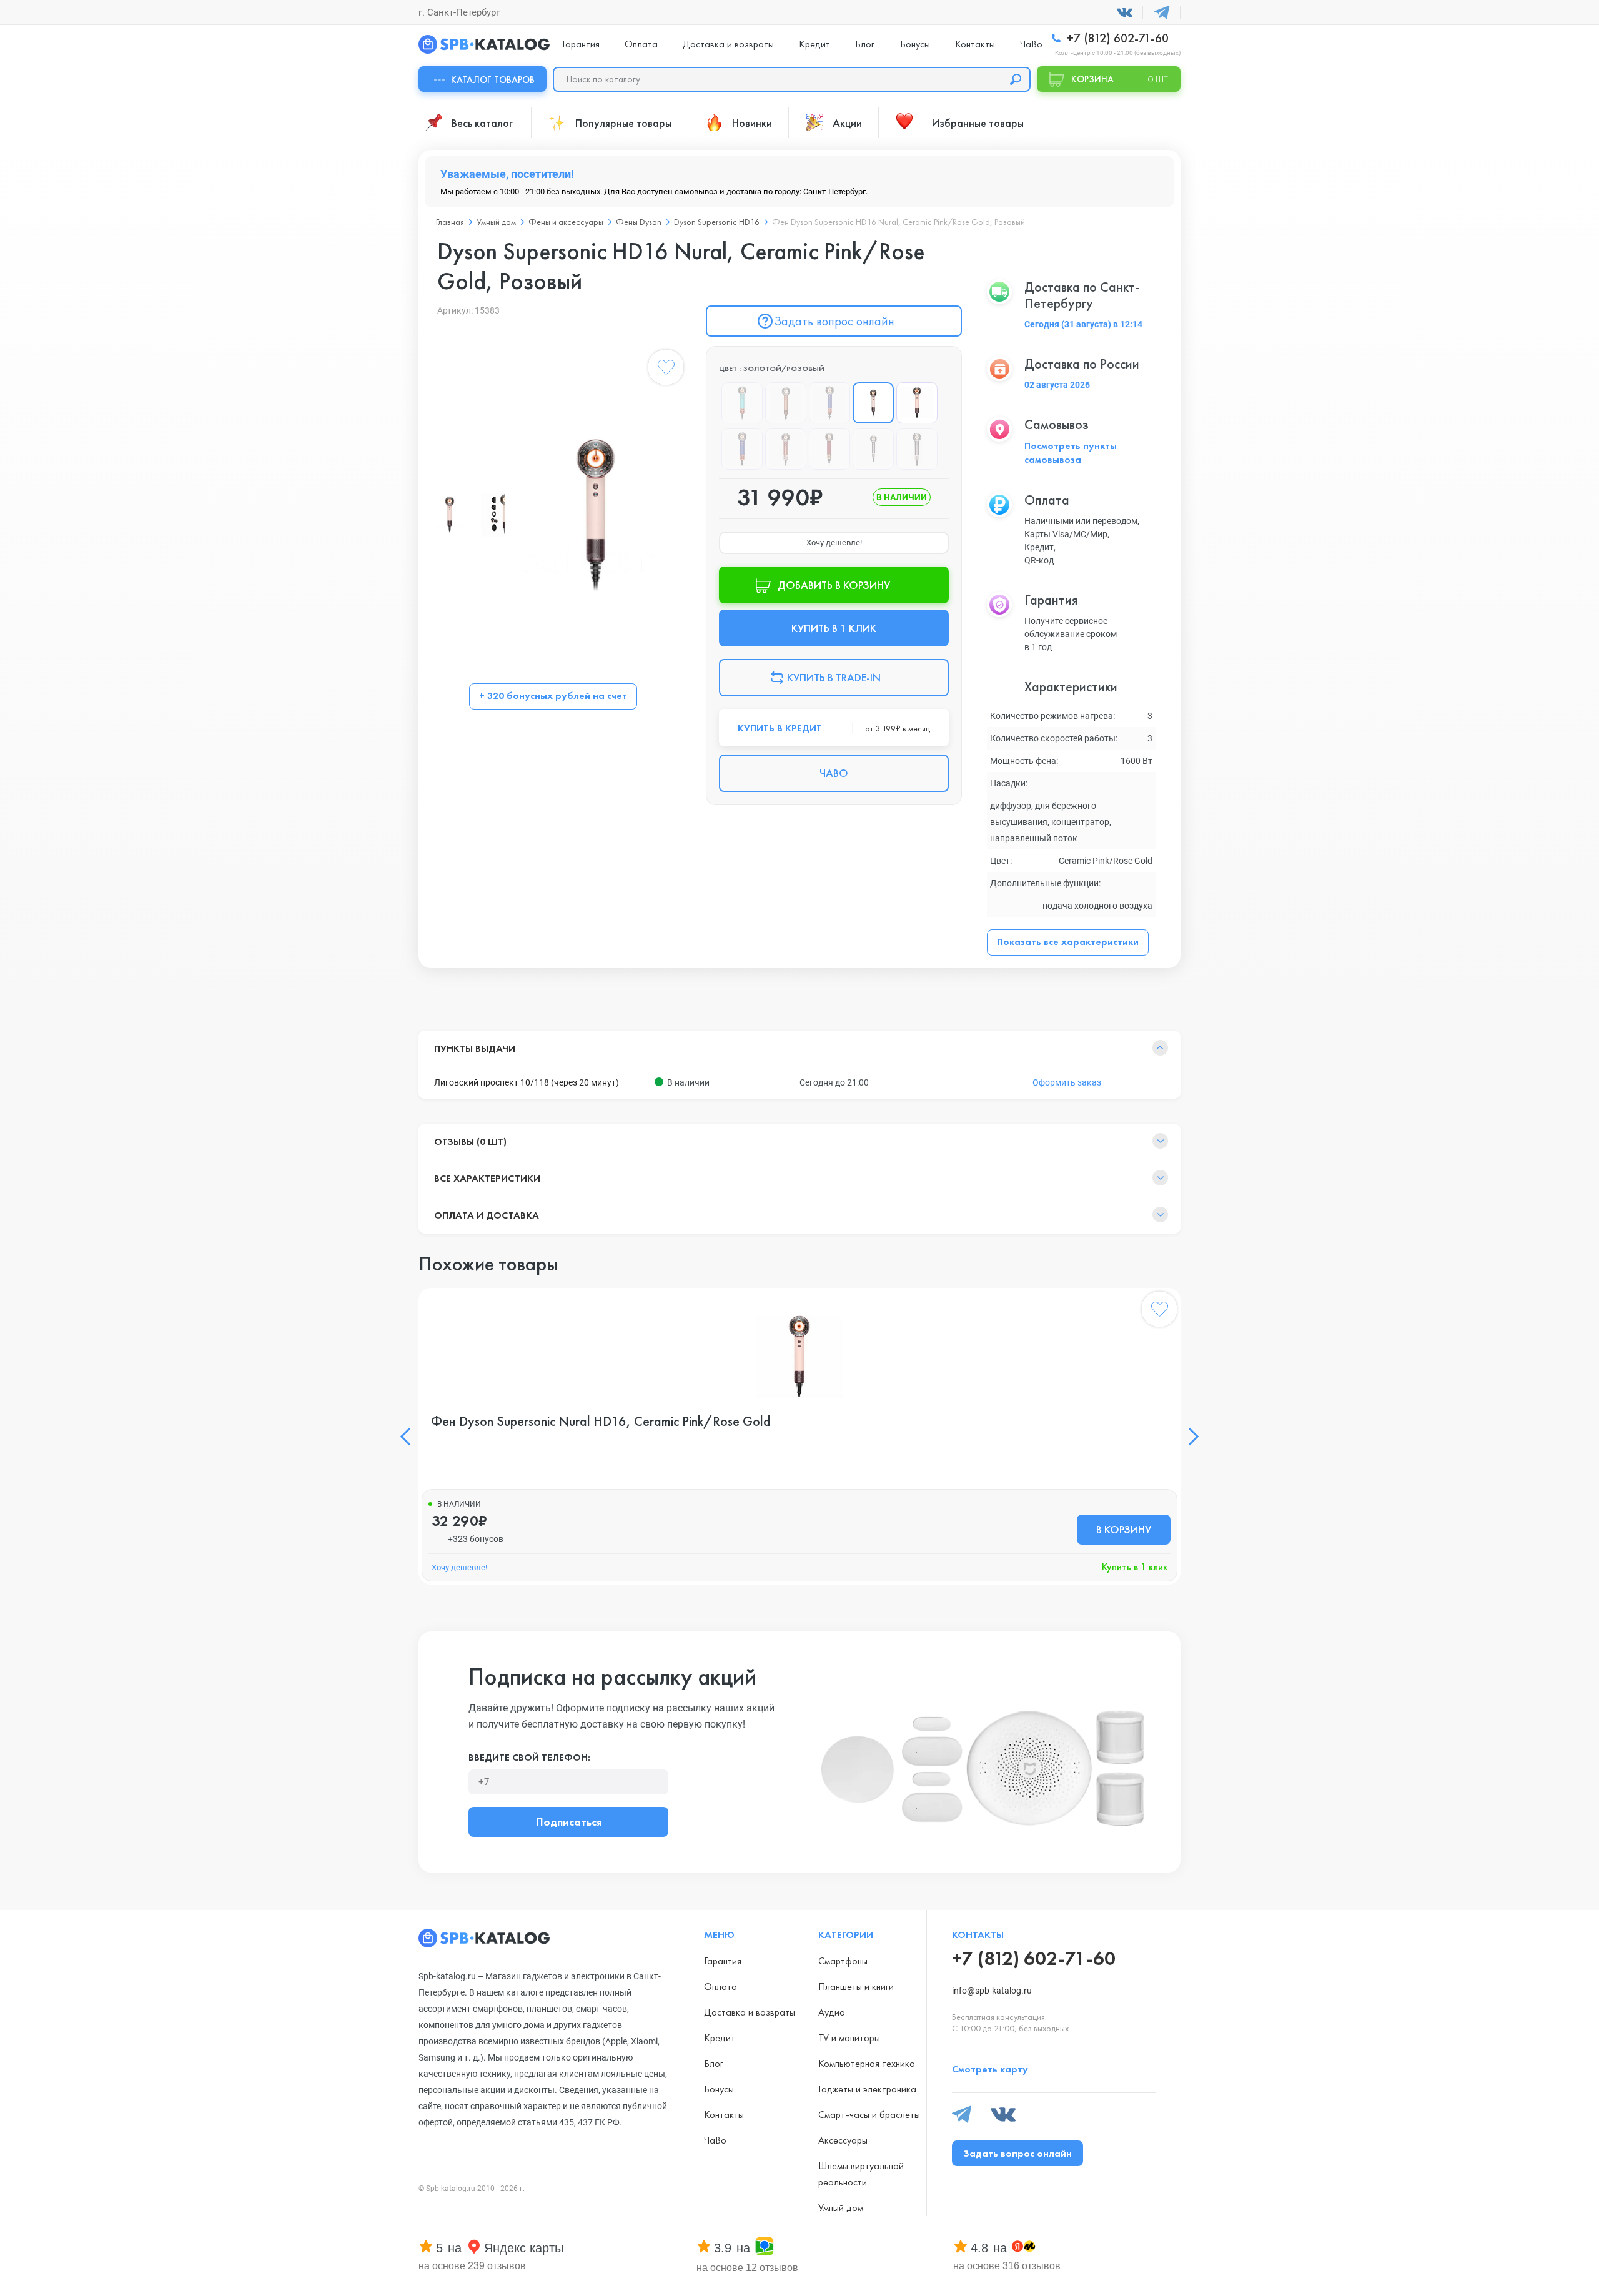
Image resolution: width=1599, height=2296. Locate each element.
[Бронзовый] (786, 403)
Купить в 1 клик (1135, 1567)
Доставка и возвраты (728, 44)
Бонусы (915, 44)
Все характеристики (487, 1178)
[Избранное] (666, 370)
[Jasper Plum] (873, 449)
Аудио (832, 2012)
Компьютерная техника (867, 2063)
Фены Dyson (639, 222)
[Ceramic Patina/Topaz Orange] (742, 403)
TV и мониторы (849, 2038)
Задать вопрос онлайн (834, 321)
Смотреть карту (990, 2069)
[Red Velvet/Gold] (829, 449)
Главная (450, 222)
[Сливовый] (917, 449)
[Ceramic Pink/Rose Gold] (917, 403)
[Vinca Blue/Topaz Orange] (742, 449)
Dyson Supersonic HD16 (717, 222)
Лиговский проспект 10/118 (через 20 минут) (527, 1082)
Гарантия (581, 44)
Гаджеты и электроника (867, 2089)
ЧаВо (1031, 44)
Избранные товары (978, 123)
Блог (865, 44)
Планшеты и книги (856, 1987)
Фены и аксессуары (566, 222)
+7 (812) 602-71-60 (1116, 38)
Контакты (975, 44)
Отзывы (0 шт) (470, 1141)
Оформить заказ (1067, 1082)
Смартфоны (843, 1961)
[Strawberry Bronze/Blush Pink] (786, 449)
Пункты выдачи (475, 1048)
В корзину (1124, 1529)
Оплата (641, 44)
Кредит (814, 44)
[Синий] (829, 403)
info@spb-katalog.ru (992, 1991)
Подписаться (569, 1822)
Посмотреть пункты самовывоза (1071, 453)
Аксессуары (843, 2140)
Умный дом (496, 222)
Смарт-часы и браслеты (869, 2115)
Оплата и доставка (487, 1215)
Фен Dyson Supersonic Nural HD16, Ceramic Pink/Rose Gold (601, 1422)
